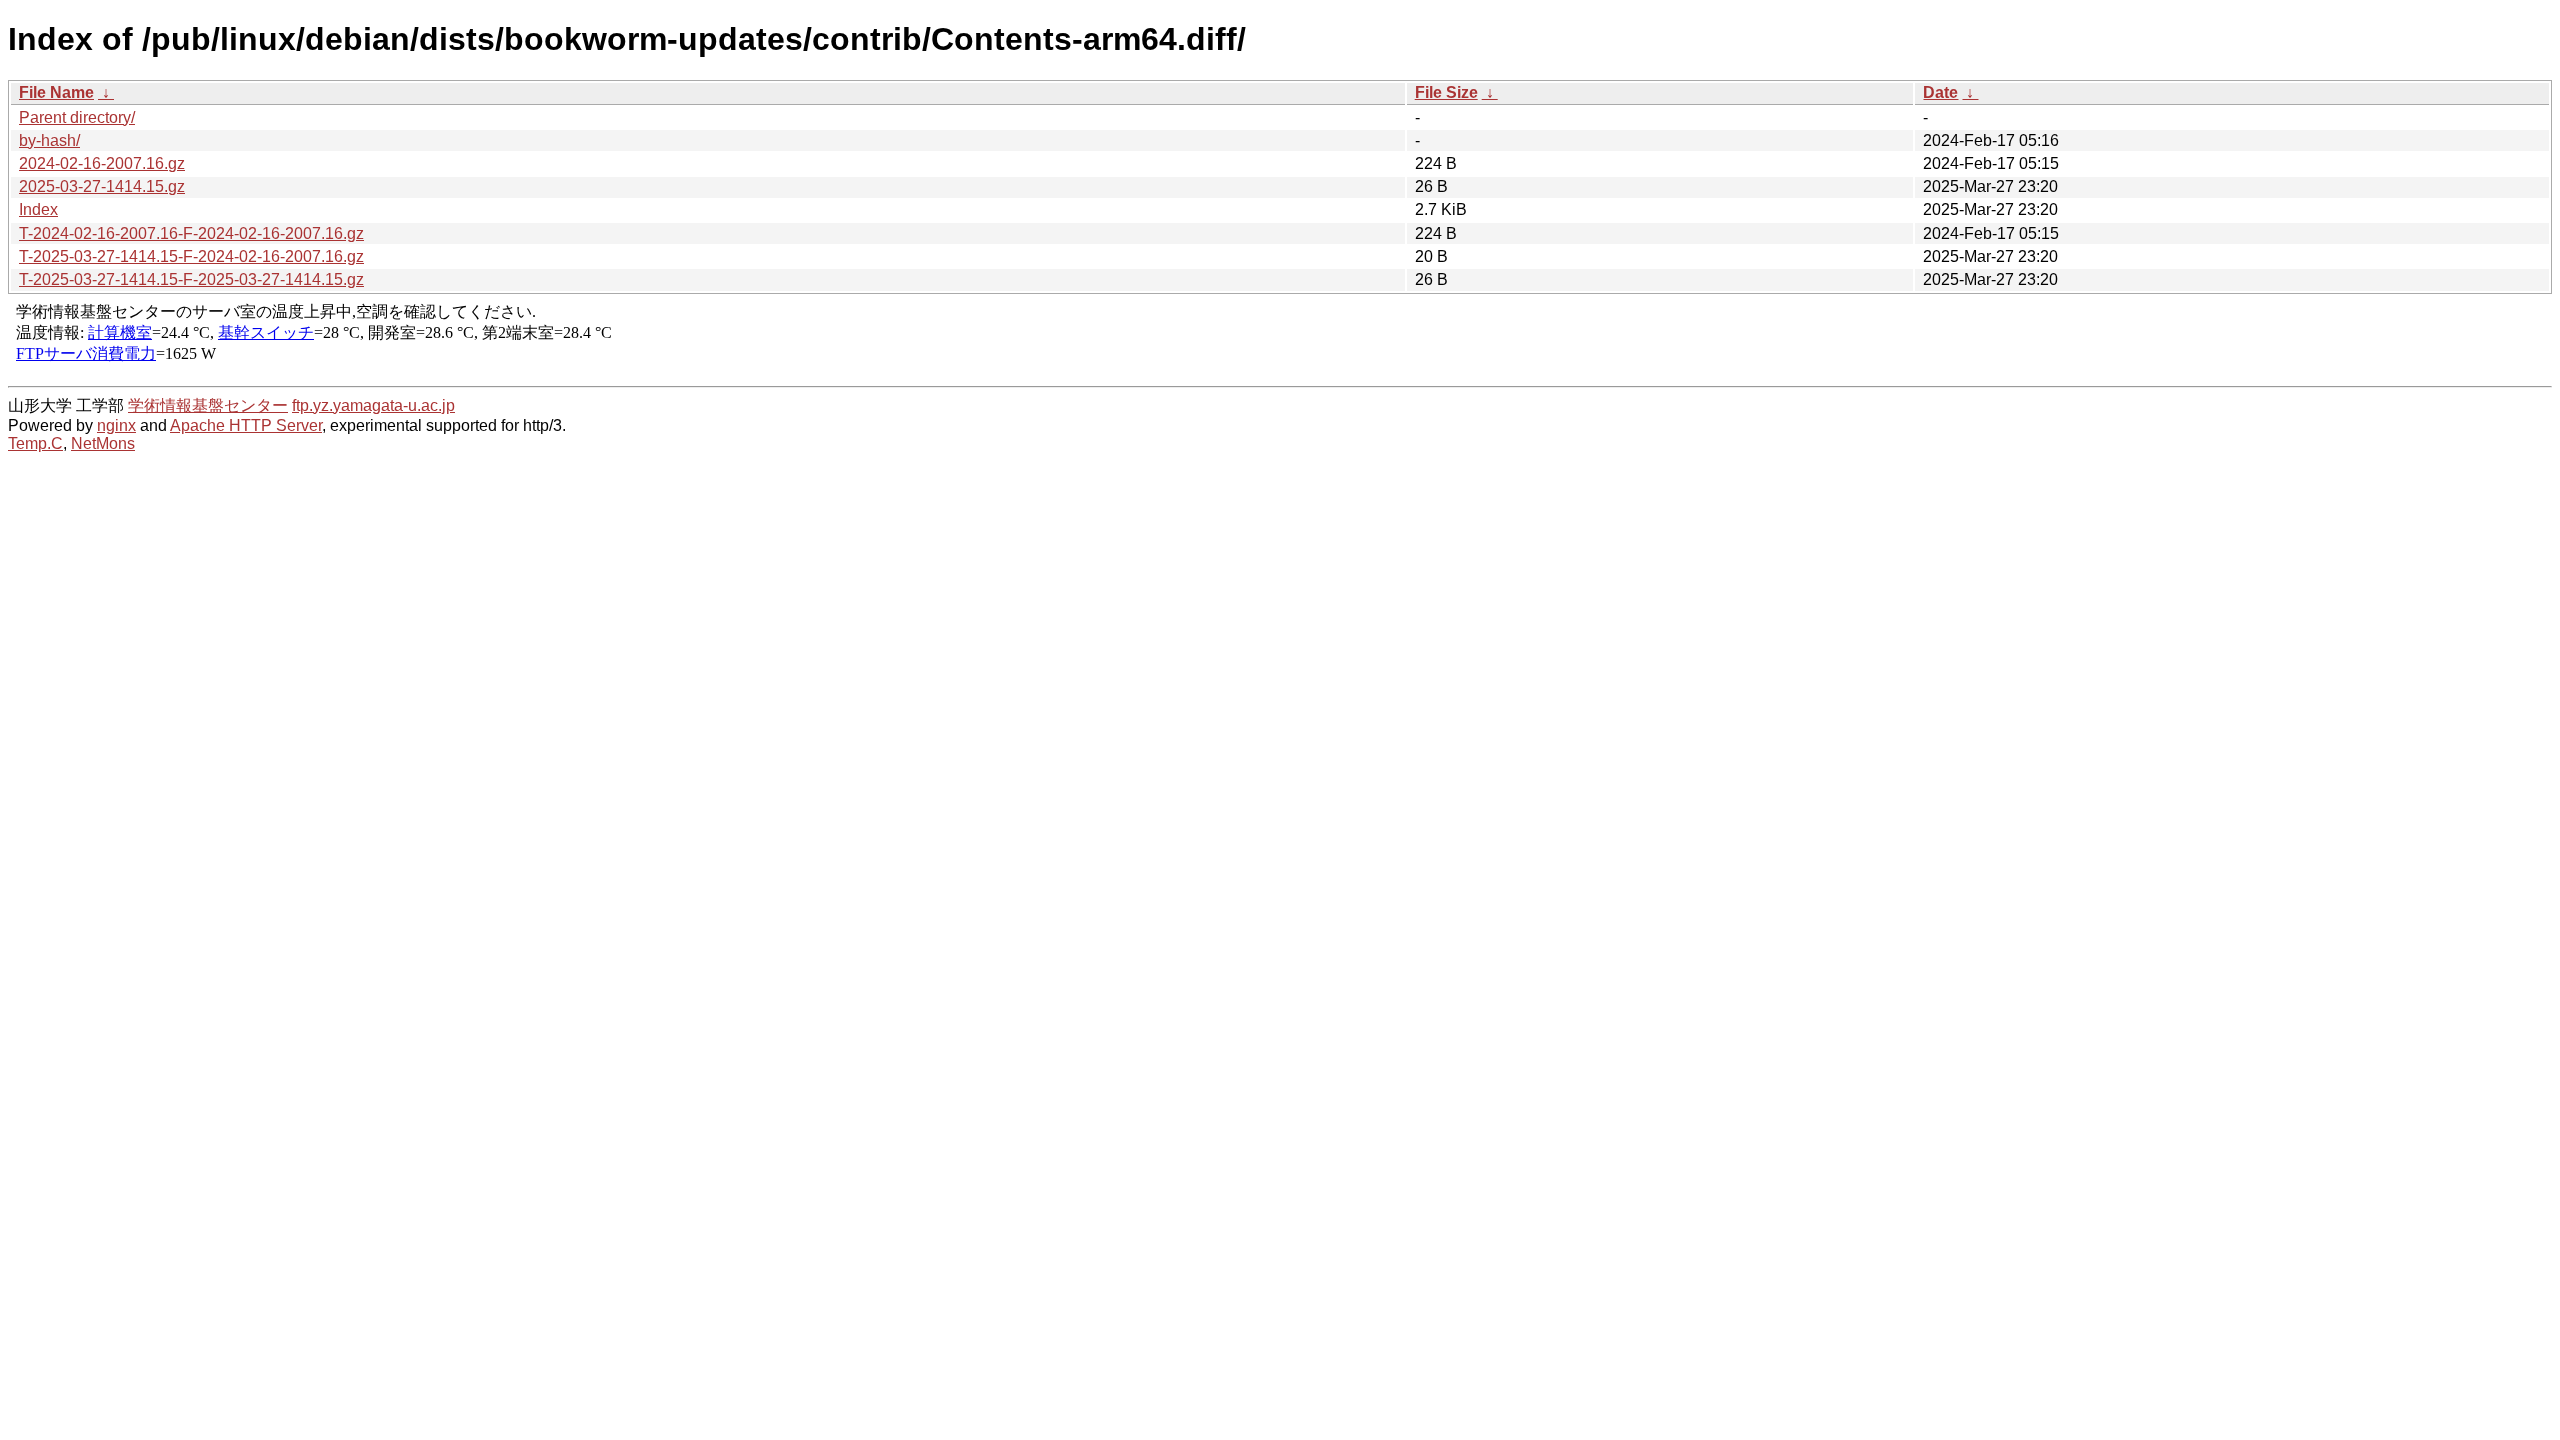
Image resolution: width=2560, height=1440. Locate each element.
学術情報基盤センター (208, 405)
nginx (116, 425)
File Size (1446, 92)
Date (1940, 92)
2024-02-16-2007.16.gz (102, 163)
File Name (56, 92)
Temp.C (35, 443)
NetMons (103, 443)
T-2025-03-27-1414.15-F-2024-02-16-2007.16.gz (191, 256)
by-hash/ (49, 140)
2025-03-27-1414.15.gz (102, 186)
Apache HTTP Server (246, 425)
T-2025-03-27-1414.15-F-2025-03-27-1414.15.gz (191, 279)
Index (38, 209)
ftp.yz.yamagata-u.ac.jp (373, 405)
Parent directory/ (77, 117)
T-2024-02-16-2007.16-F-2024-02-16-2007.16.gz (191, 233)
